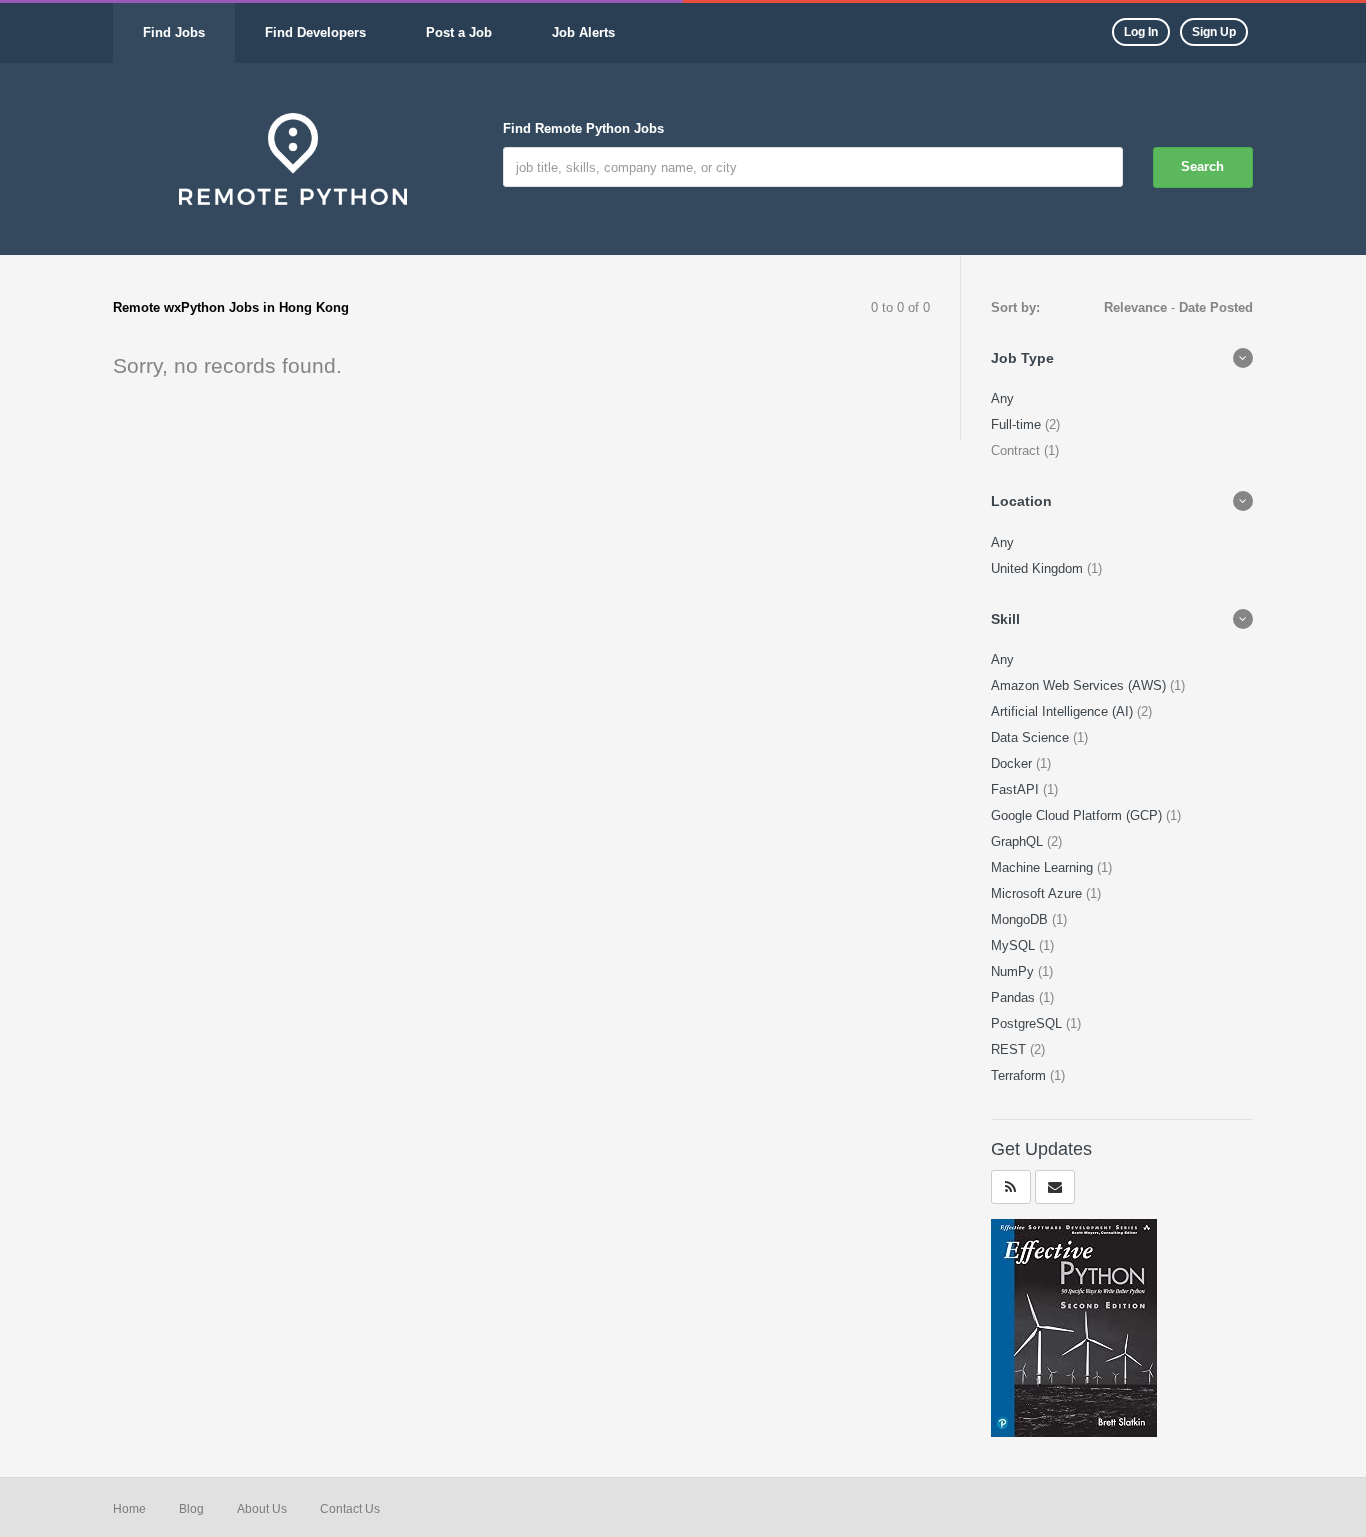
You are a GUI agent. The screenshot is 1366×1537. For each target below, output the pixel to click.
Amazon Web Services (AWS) (1080, 685)
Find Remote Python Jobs (583, 128)
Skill (1005, 619)
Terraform (1020, 1075)
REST (1010, 1049)
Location (1021, 501)
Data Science (1032, 737)
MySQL (1015, 945)
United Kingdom (1039, 568)
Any (1002, 398)
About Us (262, 1509)
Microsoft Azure (1038, 893)
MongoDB (1021, 919)
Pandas (1015, 997)
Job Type (1022, 358)
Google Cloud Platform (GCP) (1078, 815)
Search (1202, 166)
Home (129, 1509)
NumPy (1014, 971)
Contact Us (350, 1509)
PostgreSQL (1028, 1023)
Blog (191, 1509)
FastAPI (1017, 789)
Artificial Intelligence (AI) (1064, 711)
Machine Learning (1044, 867)
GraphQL (1019, 841)
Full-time (1018, 424)
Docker (1013, 763)
